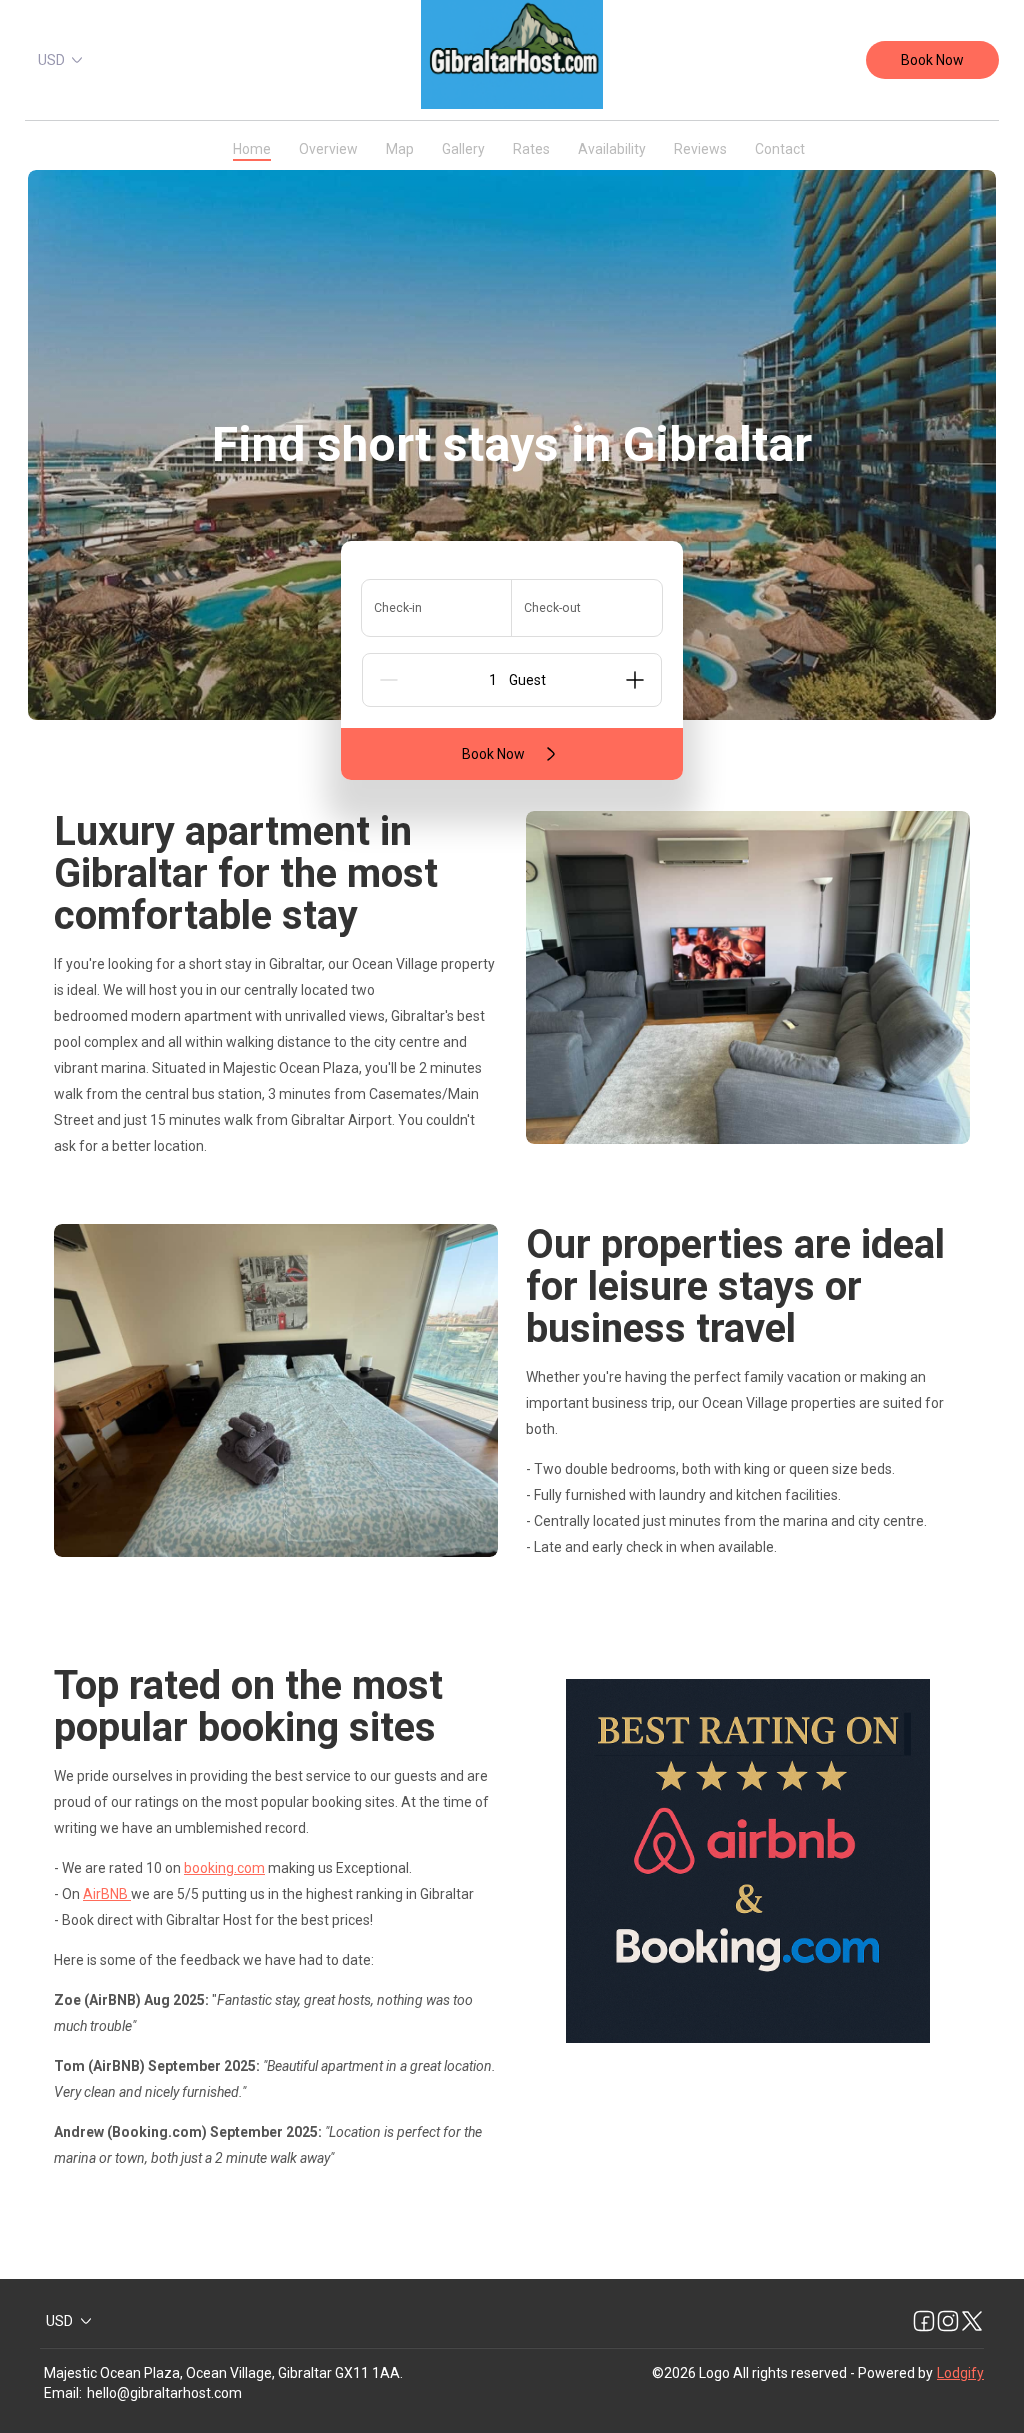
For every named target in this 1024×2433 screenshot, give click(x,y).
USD (51, 60)
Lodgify (960, 2373)
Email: (63, 2393)
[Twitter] (972, 2321)
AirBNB (107, 1894)
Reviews (700, 149)
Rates (531, 149)
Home (252, 149)
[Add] (635, 680)
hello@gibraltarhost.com (164, 2393)
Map (400, 149)
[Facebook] (924, 2321)
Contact (780, 149)
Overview (328, 149)
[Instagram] (948, 2321)
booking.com (224, 1868)
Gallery (463, 149)
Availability (612, 149)
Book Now (932, 60)
